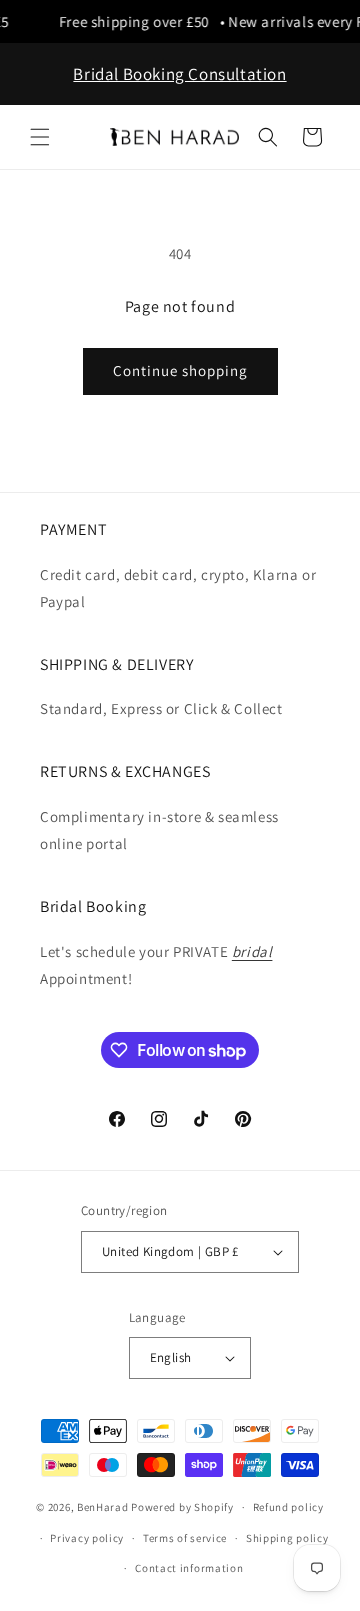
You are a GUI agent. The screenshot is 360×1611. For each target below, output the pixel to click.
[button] (40, 137)
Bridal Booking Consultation (179, 74)
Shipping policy (287, 1538)
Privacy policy (87, 1538)
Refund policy (288, 1507)
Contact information (189, 1568)
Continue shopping (180, 370)
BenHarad (103, 1507)
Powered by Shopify (182, 1507)
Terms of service (185, 1538)
